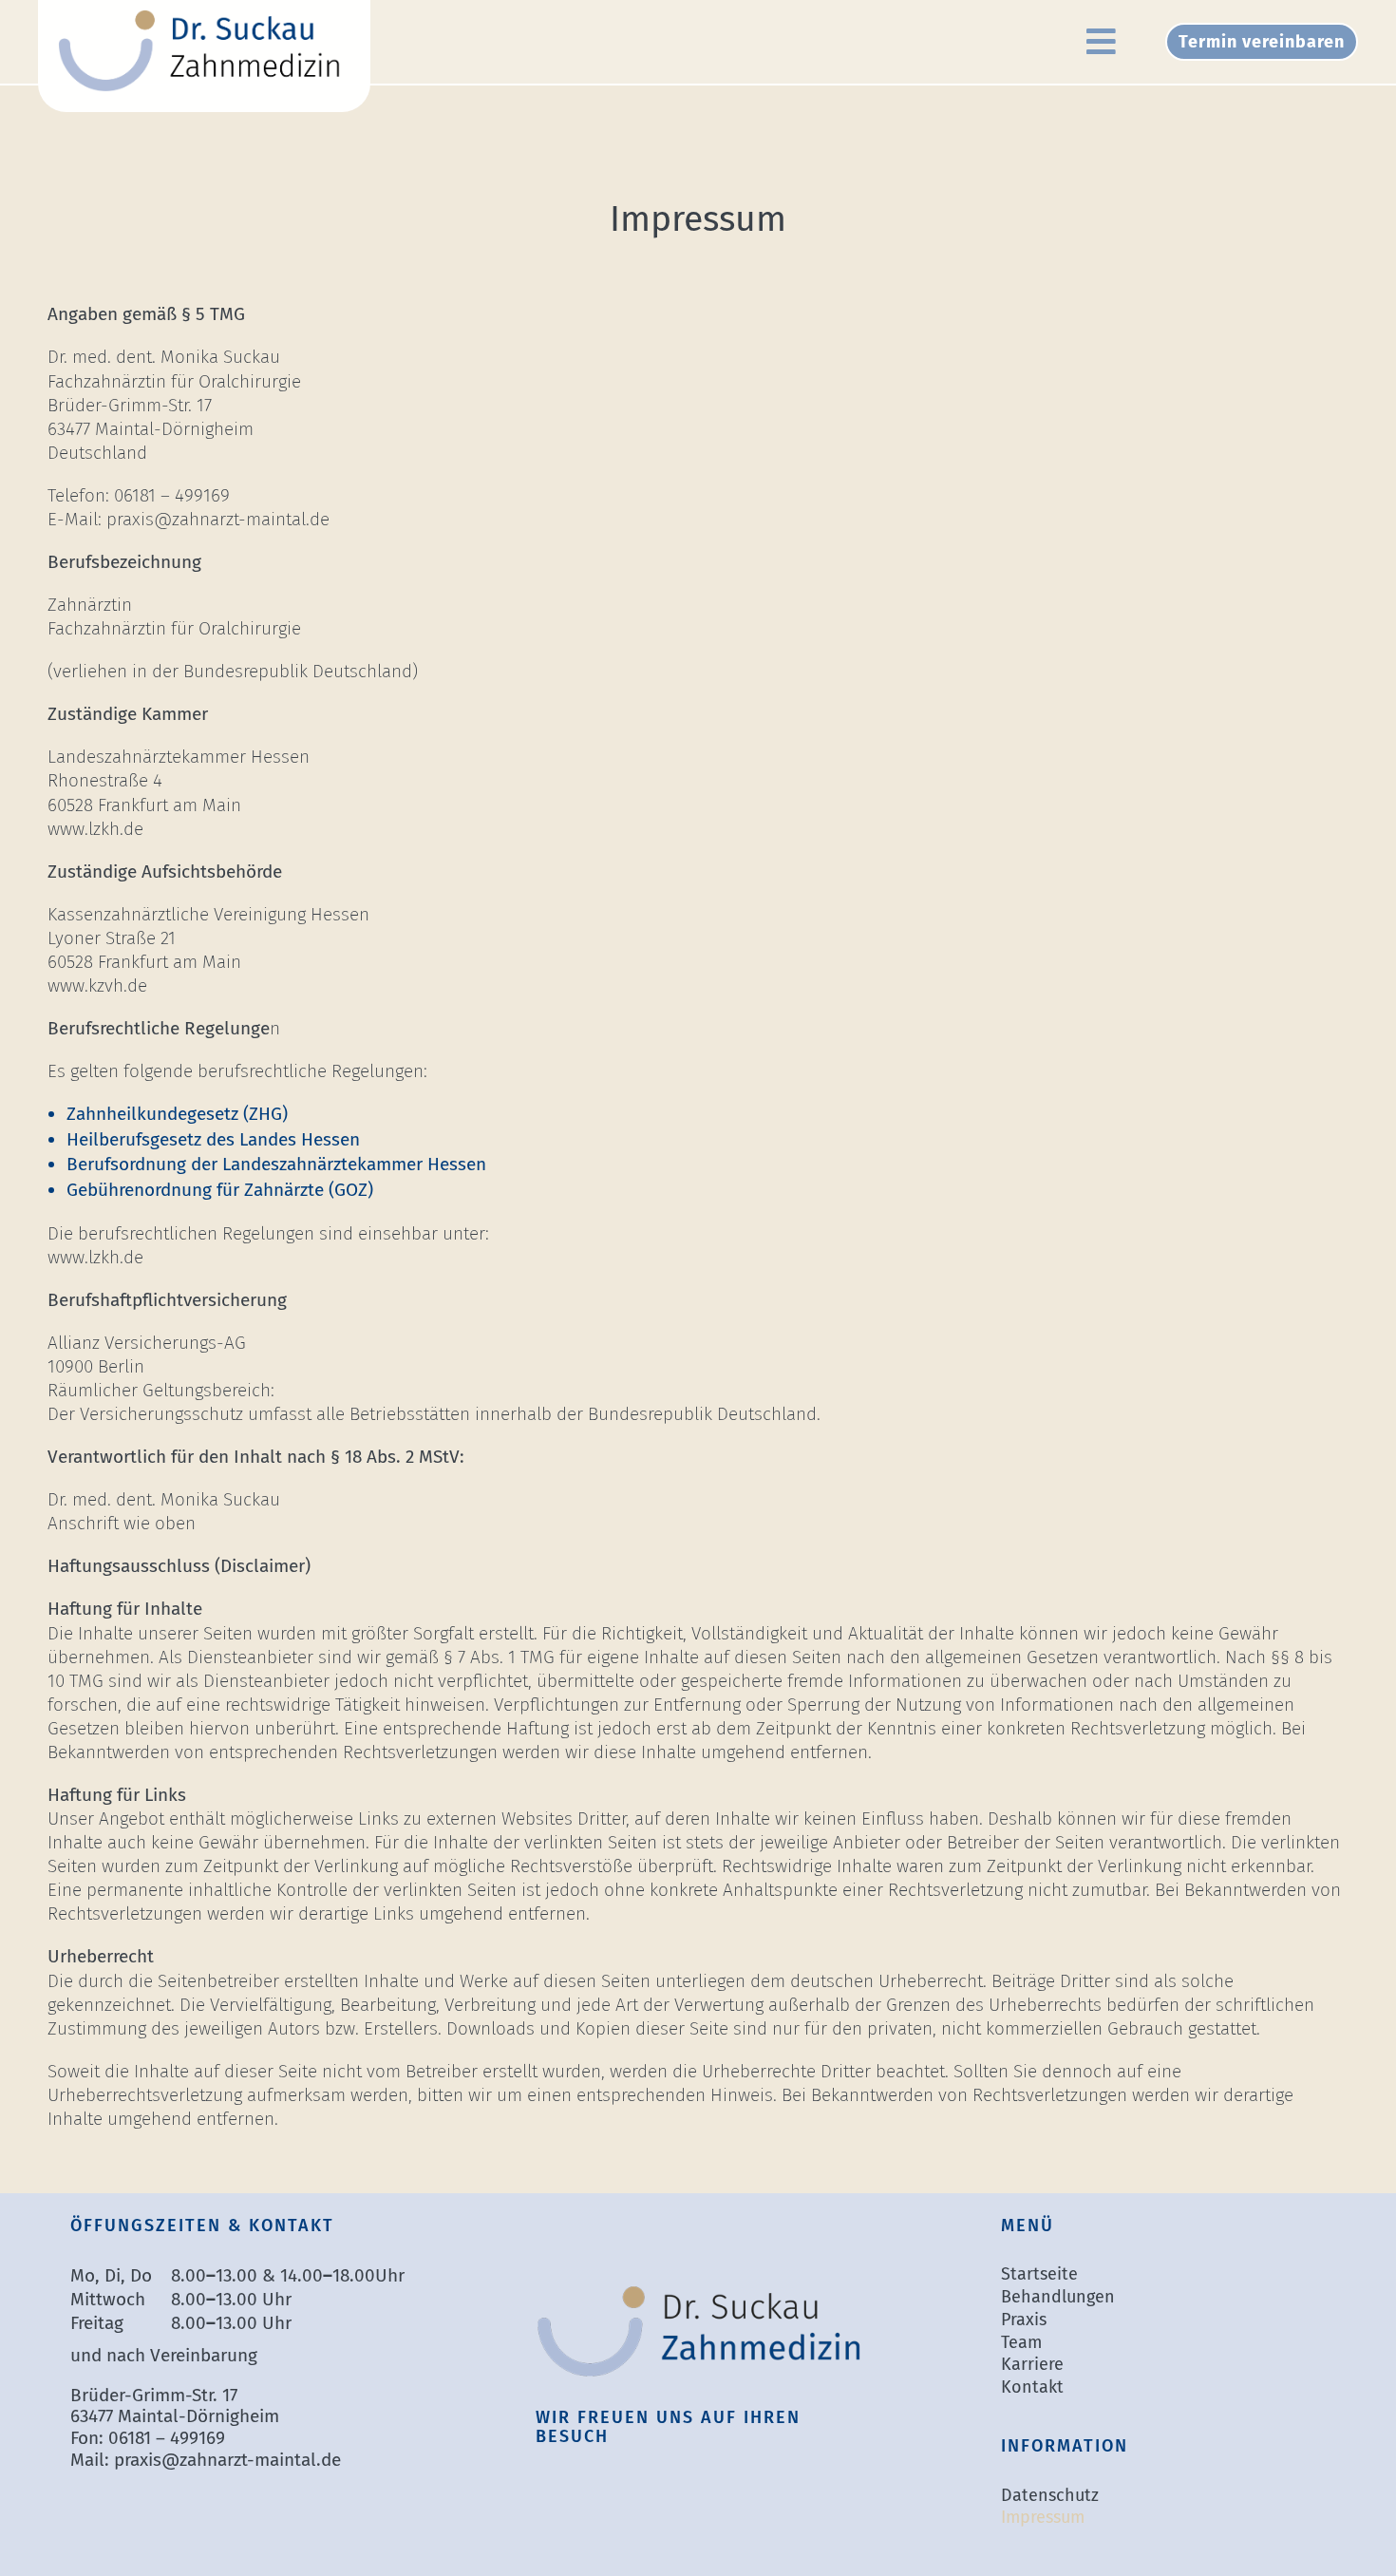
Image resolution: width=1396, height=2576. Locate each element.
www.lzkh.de (95, 829)
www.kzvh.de (97, 985)
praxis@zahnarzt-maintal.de (227, 2460)
